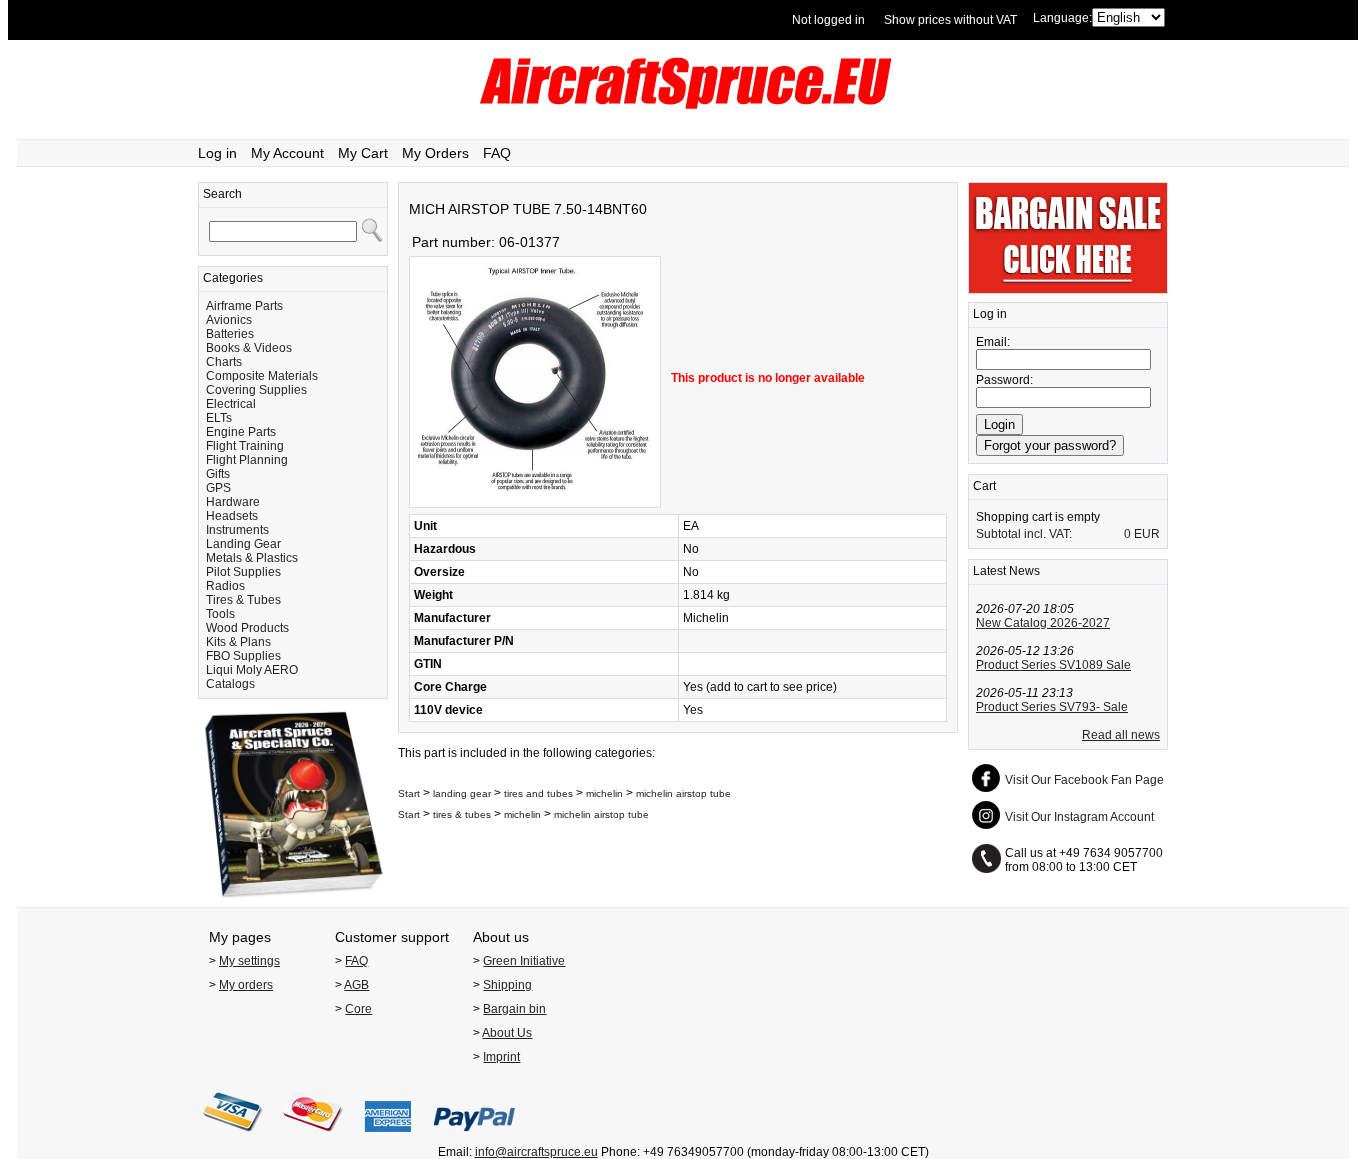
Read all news (1121, 735)
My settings (249, 961)
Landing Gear (243, 544)
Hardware (233, 502)
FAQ (497, 153)
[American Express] (388, 1138)
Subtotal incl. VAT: (1024, 534)
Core (358, 1009)
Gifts (218, 474)
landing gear (462, 793)
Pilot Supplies (243, 572)
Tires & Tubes (243, 600)
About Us (507, 1033)
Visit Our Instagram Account (1079, 817)
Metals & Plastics (252, 558)
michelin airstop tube (683, 793)
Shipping (507, 985)
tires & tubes (462, 814)
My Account (287, 153)
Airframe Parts (244, 306)
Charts (224, 362)
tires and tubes (538, 793)
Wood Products (247, 628)
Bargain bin (514, 1009)
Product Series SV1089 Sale (1053, 665)
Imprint (501, 1057)
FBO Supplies (243, 656)
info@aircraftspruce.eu (536, 1152)
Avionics (229, 320)
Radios (225, 586)
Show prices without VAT (950, 20)
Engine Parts (241, 432)
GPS (218, 488)
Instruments (237, 530)
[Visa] (233, 1138)
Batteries (230, 334)
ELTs (219, 418)
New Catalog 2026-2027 (1043, 623)
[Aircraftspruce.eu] (683, 105)
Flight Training (245, 446)
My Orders (435, 153)
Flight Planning (247, 460)
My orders (246, 985)
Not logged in (828, 20)
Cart (984, 486)
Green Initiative (524, 961)
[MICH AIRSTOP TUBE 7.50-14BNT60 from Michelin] (535, 504)
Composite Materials (262, 376)
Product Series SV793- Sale (1052, 707)
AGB (356, 985)
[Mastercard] (313, 1138)
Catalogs (230, 684)
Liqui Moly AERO (252, 670)
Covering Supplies (256, 390)
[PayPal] (474, 1138)
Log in (217, 153)
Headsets (232, 516)
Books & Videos (249, 348)
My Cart (363, 153)
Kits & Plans (238, 642)
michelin (604, 793)
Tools (220, 614)
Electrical (231, 404)
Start (409, 793)
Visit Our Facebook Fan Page (1084, 780)
